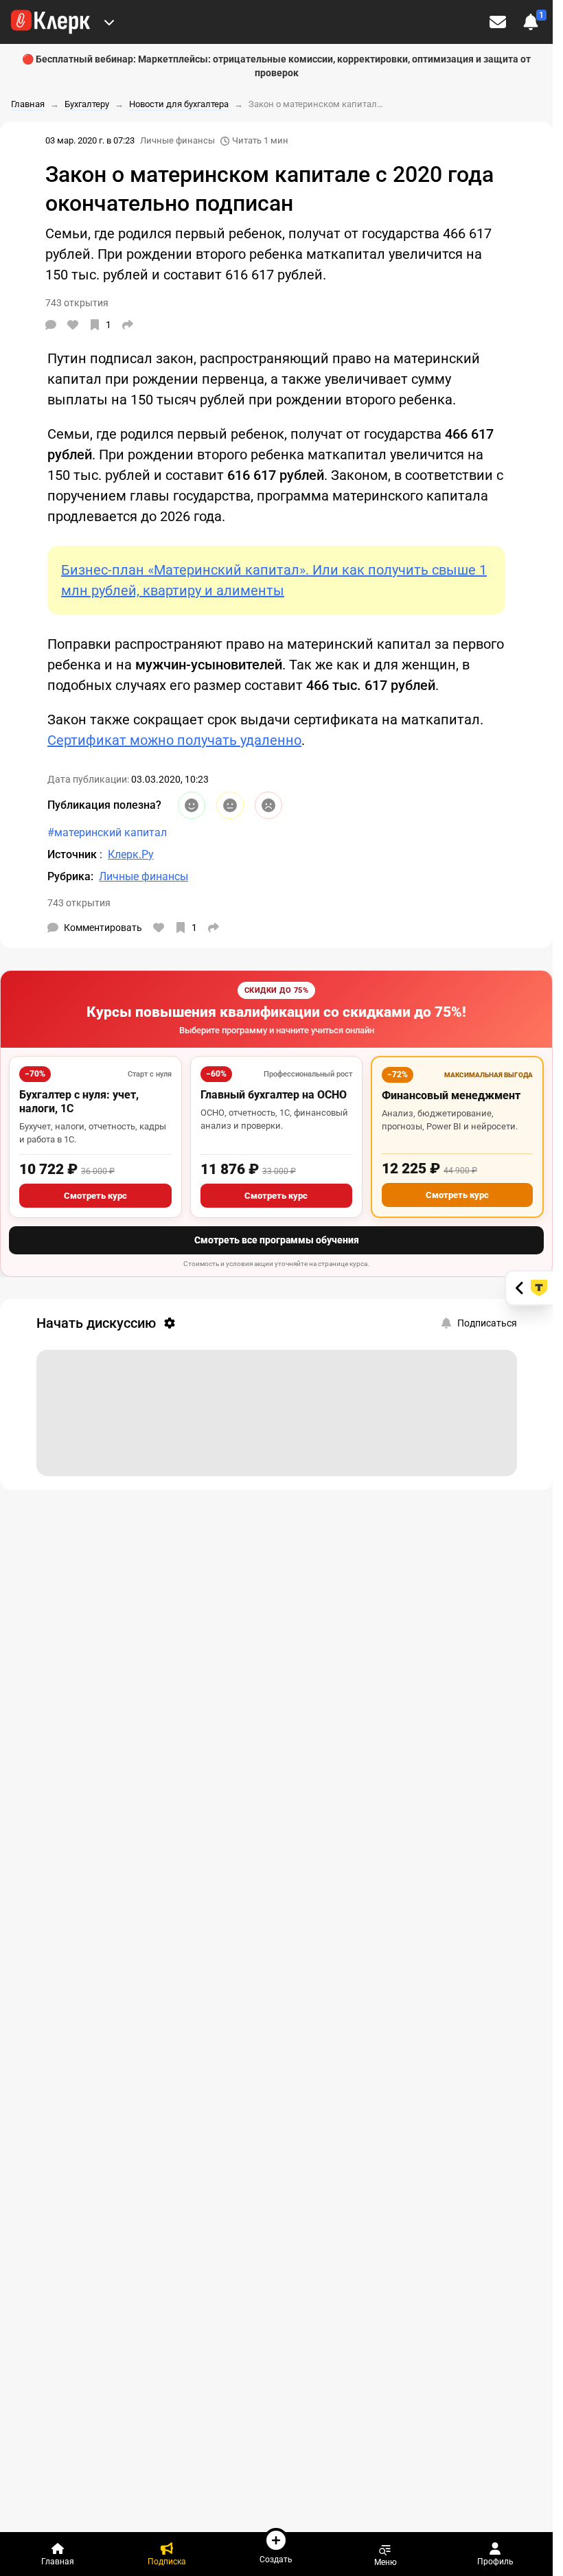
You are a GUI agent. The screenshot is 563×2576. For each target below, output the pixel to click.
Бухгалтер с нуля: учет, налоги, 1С (79, 1102)
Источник (73, 854)
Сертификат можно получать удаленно (174, 740)
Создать (276, 2559)
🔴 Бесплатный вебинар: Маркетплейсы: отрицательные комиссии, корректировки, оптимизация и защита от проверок (276, 66)
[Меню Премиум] (109, 22)
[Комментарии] (51, 325)
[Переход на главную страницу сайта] (50, 22)
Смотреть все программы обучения (277, 1240)
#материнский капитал (107, 832)
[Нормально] (230, 805)
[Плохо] (268, 805)
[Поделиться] (128, 325)
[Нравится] (73, 325)
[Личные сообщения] (498, 22)
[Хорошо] (192, 805)
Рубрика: (70, 876)
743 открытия (79, 903)
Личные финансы (177, 140)
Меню (386, 2562)
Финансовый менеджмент (451, 1095)
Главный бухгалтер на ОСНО (274, 1095)
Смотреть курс (95, 1196)
